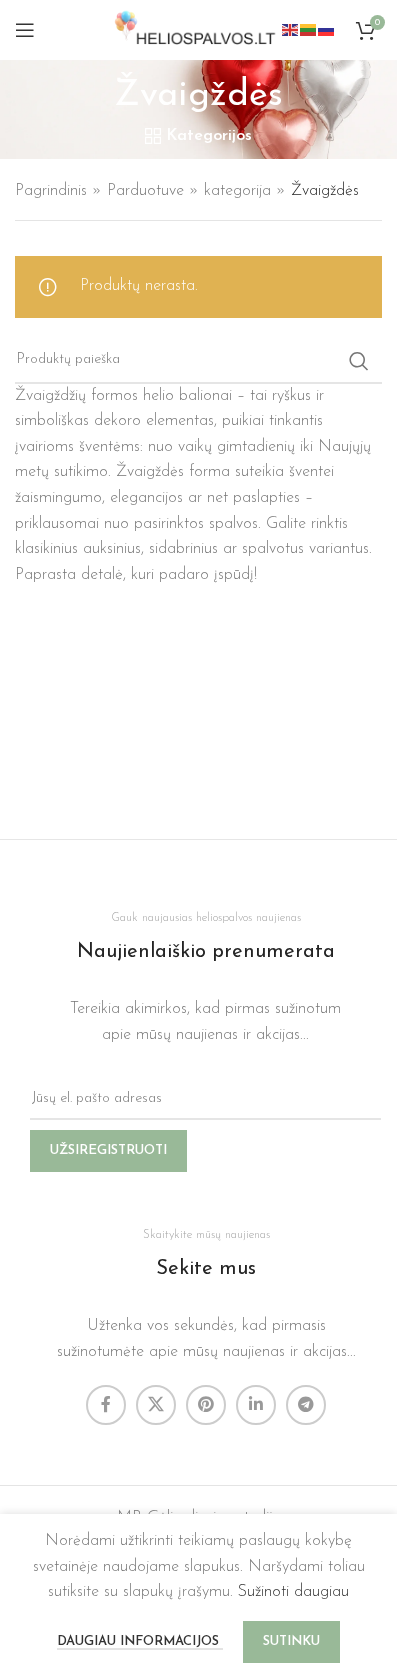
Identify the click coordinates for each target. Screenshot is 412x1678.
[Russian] (327, 29)
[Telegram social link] (306, 1405)
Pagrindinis (51, 191)
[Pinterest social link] (206, 1405)
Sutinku (291, 1641)
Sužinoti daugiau (293, 1592)
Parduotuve (145, 191)
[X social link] (156, 1405)
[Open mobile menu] (25, 30)
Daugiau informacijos (140, 1641)
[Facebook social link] (106, 1405)
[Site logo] (198, 29)
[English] (291, 29)
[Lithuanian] (309, 29)
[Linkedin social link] (256, 1405)
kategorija (237, 191)
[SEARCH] (359, 361)
